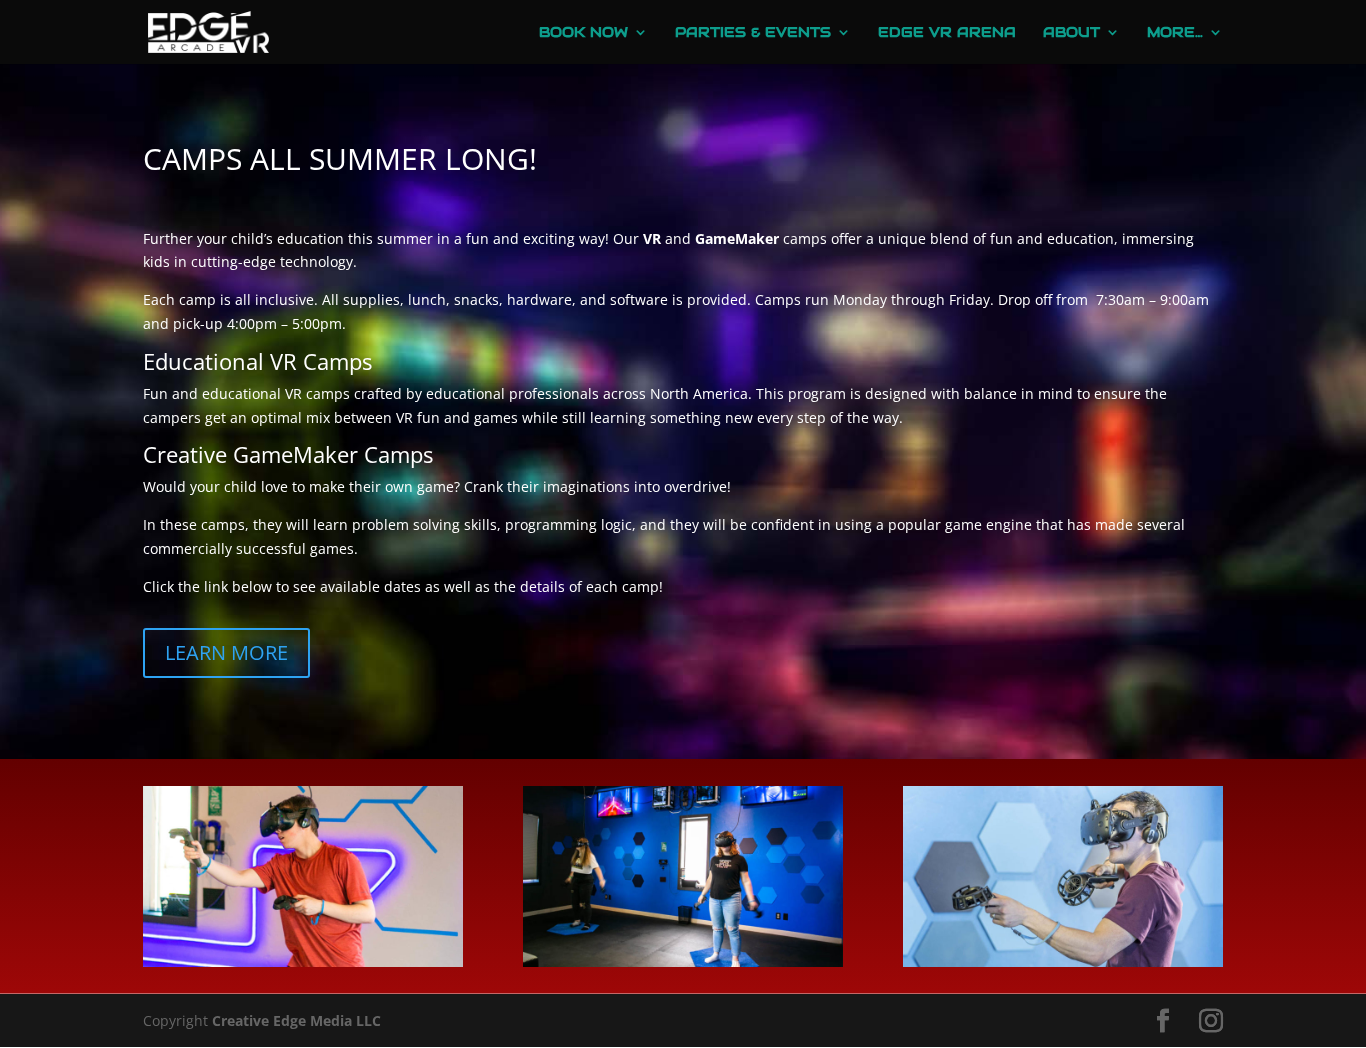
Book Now (583, 33)
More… (1175, 33)
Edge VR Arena (947, 33)
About (1071, 33)
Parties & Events (753, 33)
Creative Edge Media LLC (296, 1020)
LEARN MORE (226, 652)
